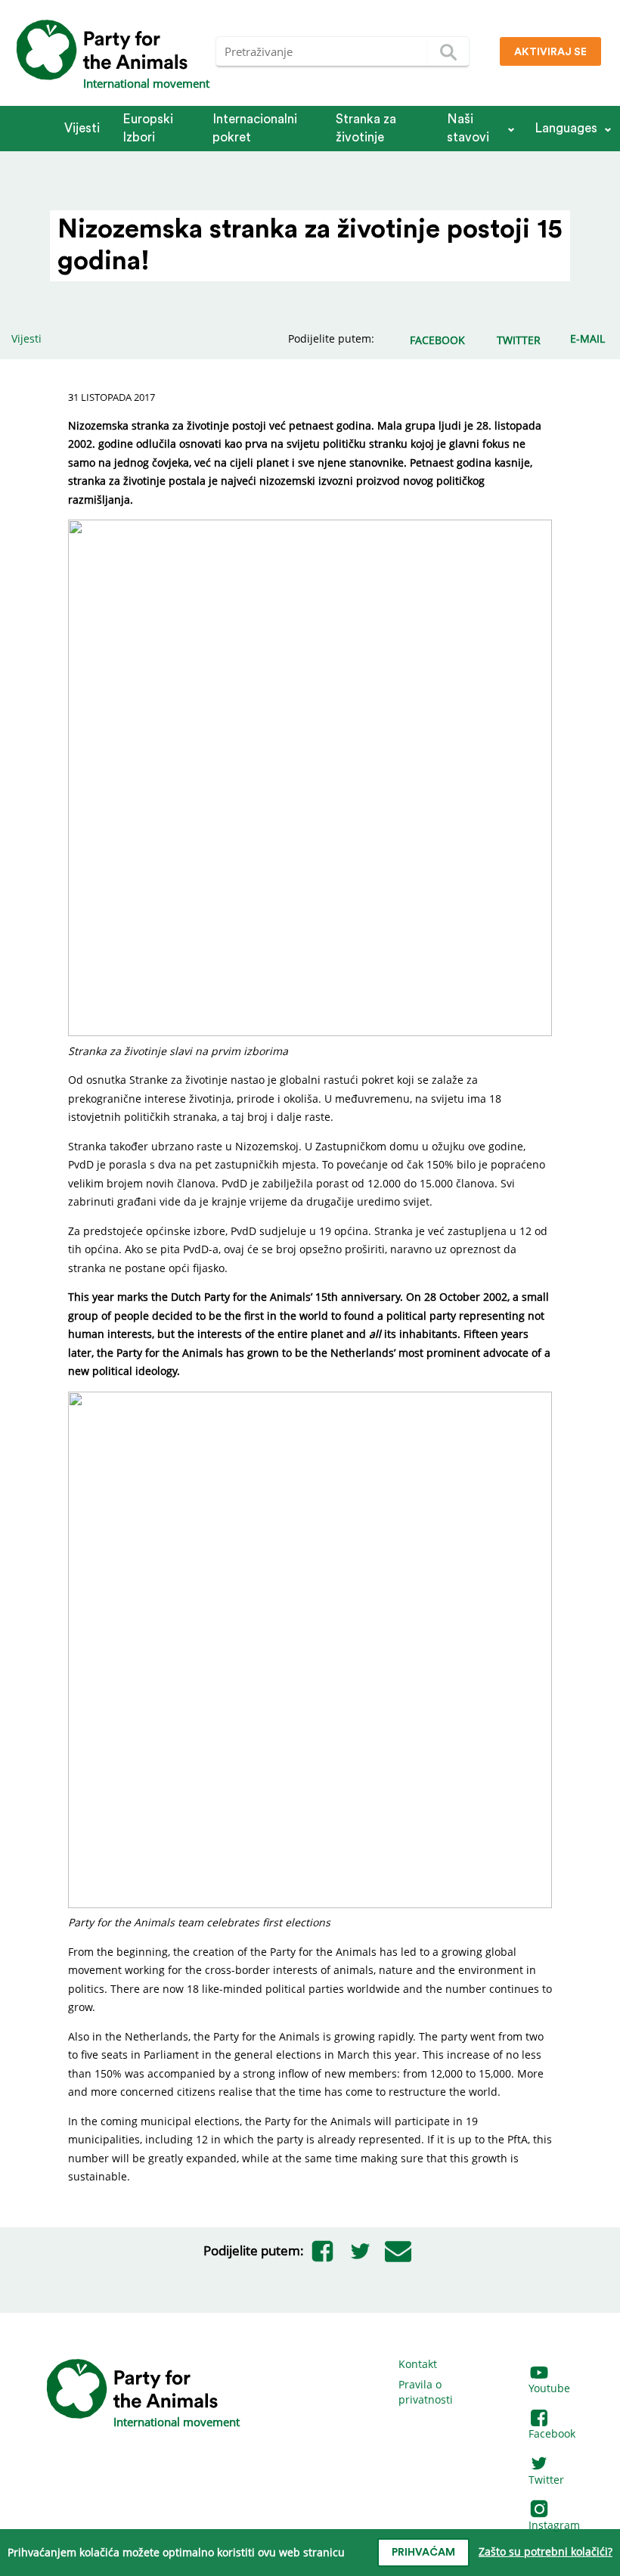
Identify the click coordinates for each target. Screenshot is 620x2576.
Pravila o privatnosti (426, 2392)
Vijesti (82, 128)
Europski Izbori (148, 128)
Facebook (552, 2433)
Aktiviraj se (550, 52)
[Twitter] (361, 2251)
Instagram (554, 2525)
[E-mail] (398, 2251)
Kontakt (418, 2364)
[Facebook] (323, 2251)
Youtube (549, 2388)
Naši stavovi (468, 128)
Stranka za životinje (366, 128)
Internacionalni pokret (255, 128)
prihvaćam (423, 2553)
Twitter (546, 2480)
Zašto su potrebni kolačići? (546, 2551)
